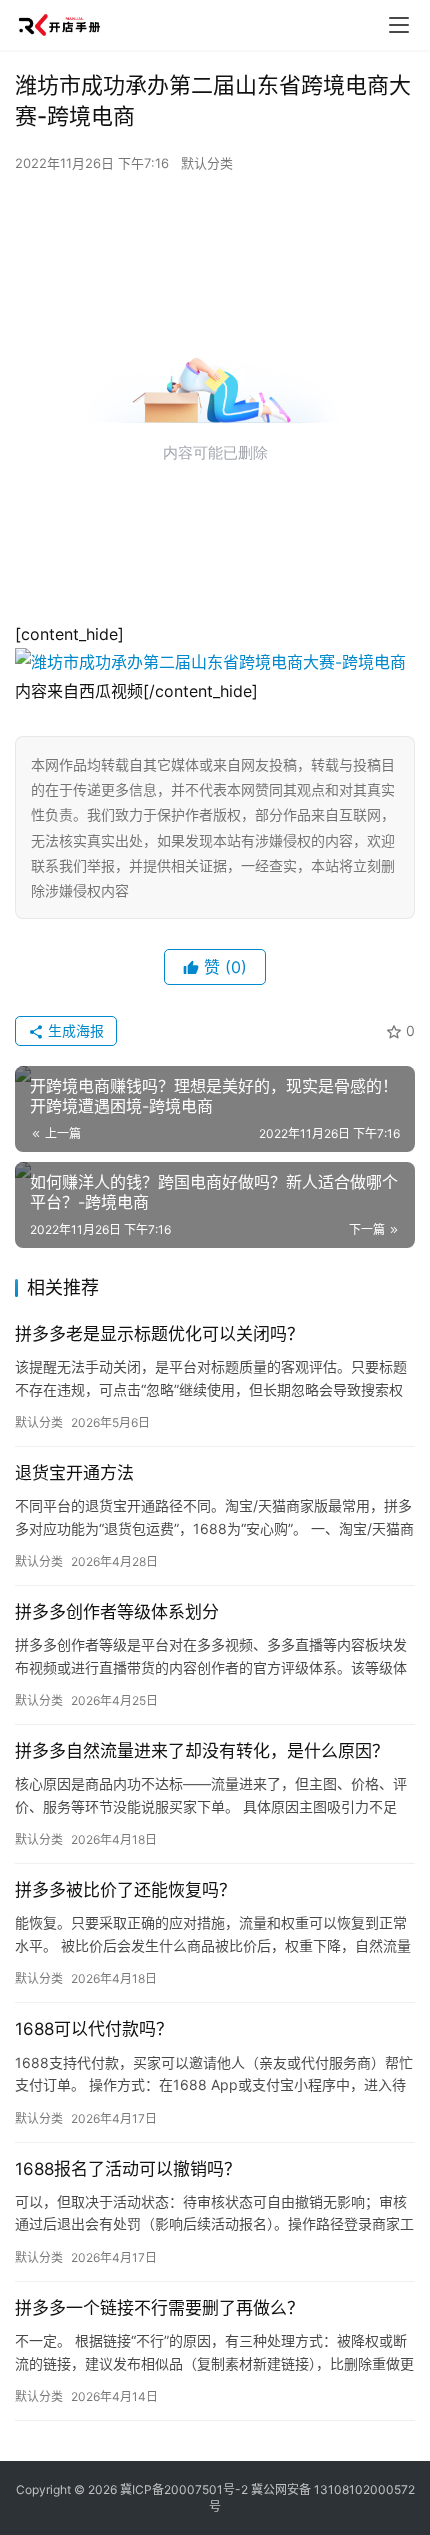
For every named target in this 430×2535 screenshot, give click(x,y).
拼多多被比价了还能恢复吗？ (125, 1890)
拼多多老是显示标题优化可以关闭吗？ (159, 1334)
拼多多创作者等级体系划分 (117, 1612)
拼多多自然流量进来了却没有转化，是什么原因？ (202, 1751)
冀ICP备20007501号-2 (184, 2489)
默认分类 (207, 163)
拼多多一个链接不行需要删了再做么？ (159, 2308)
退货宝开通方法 (74, 1473)
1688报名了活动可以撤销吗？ (128, 2169)
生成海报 (74, 1030)
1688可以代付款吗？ (94, 2029)
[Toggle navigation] (399, 25)
